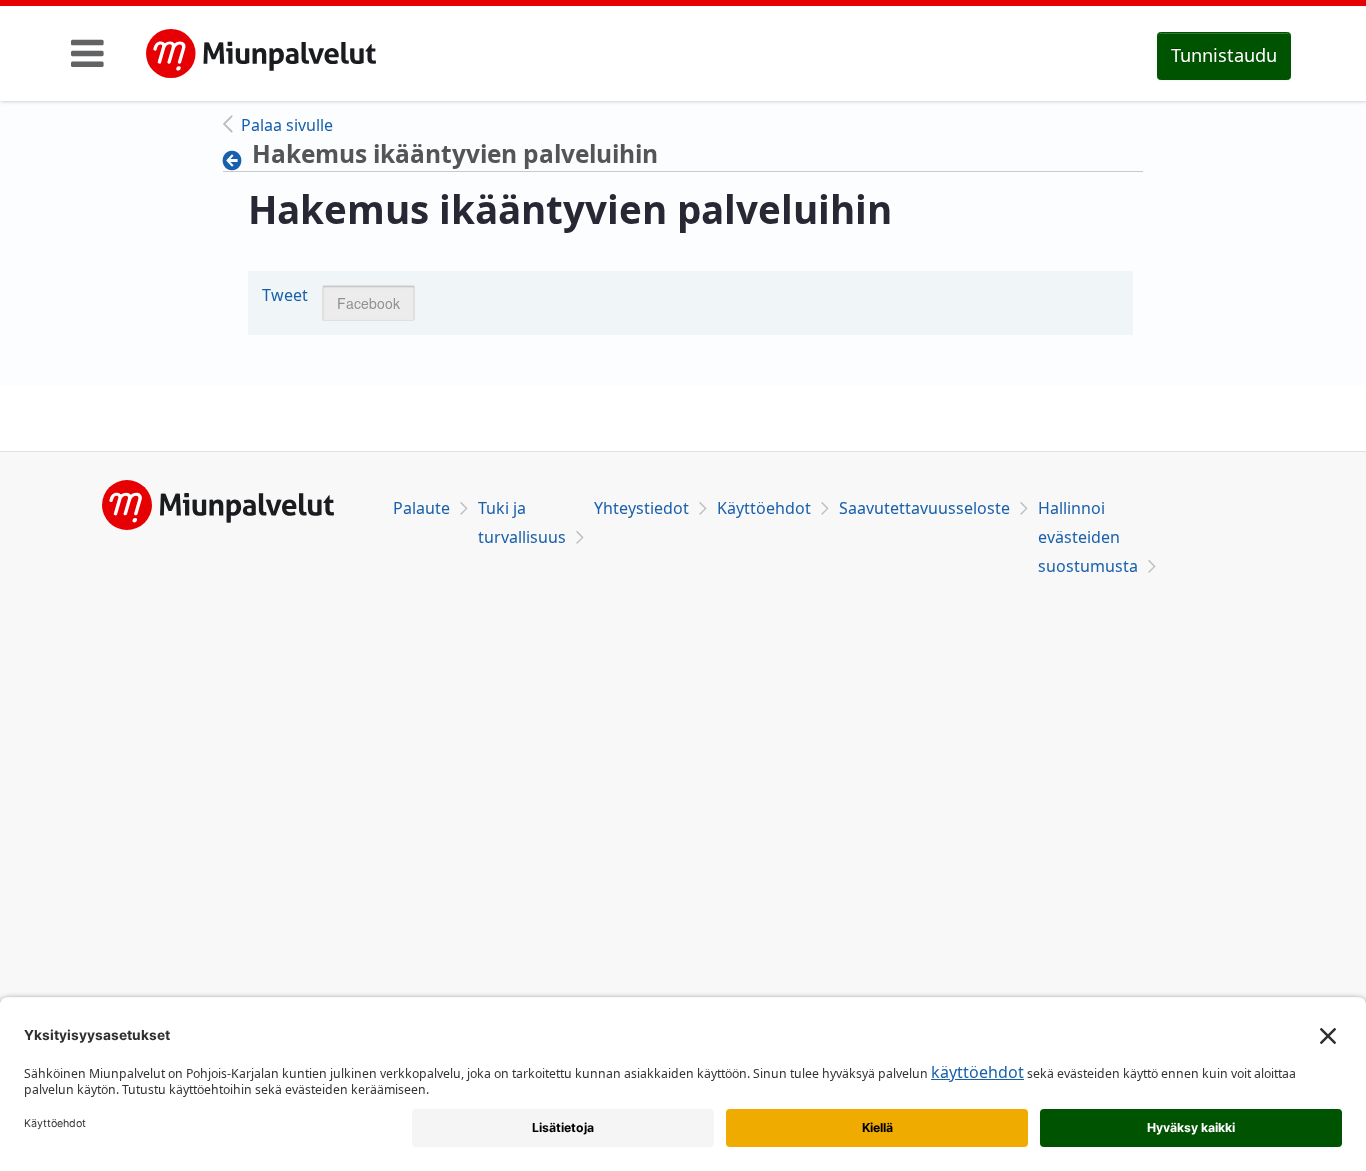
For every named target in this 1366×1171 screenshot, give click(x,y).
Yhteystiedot (641, 508)
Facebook (368, 303)
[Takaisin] (237, 160)
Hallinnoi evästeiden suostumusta (1088, 537)
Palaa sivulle (287, 125)
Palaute (421, 508)
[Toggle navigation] (87, 53)
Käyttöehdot (764, 508)
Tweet (285, 295)
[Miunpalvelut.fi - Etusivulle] (261, 54)
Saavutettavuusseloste (924, 508)
